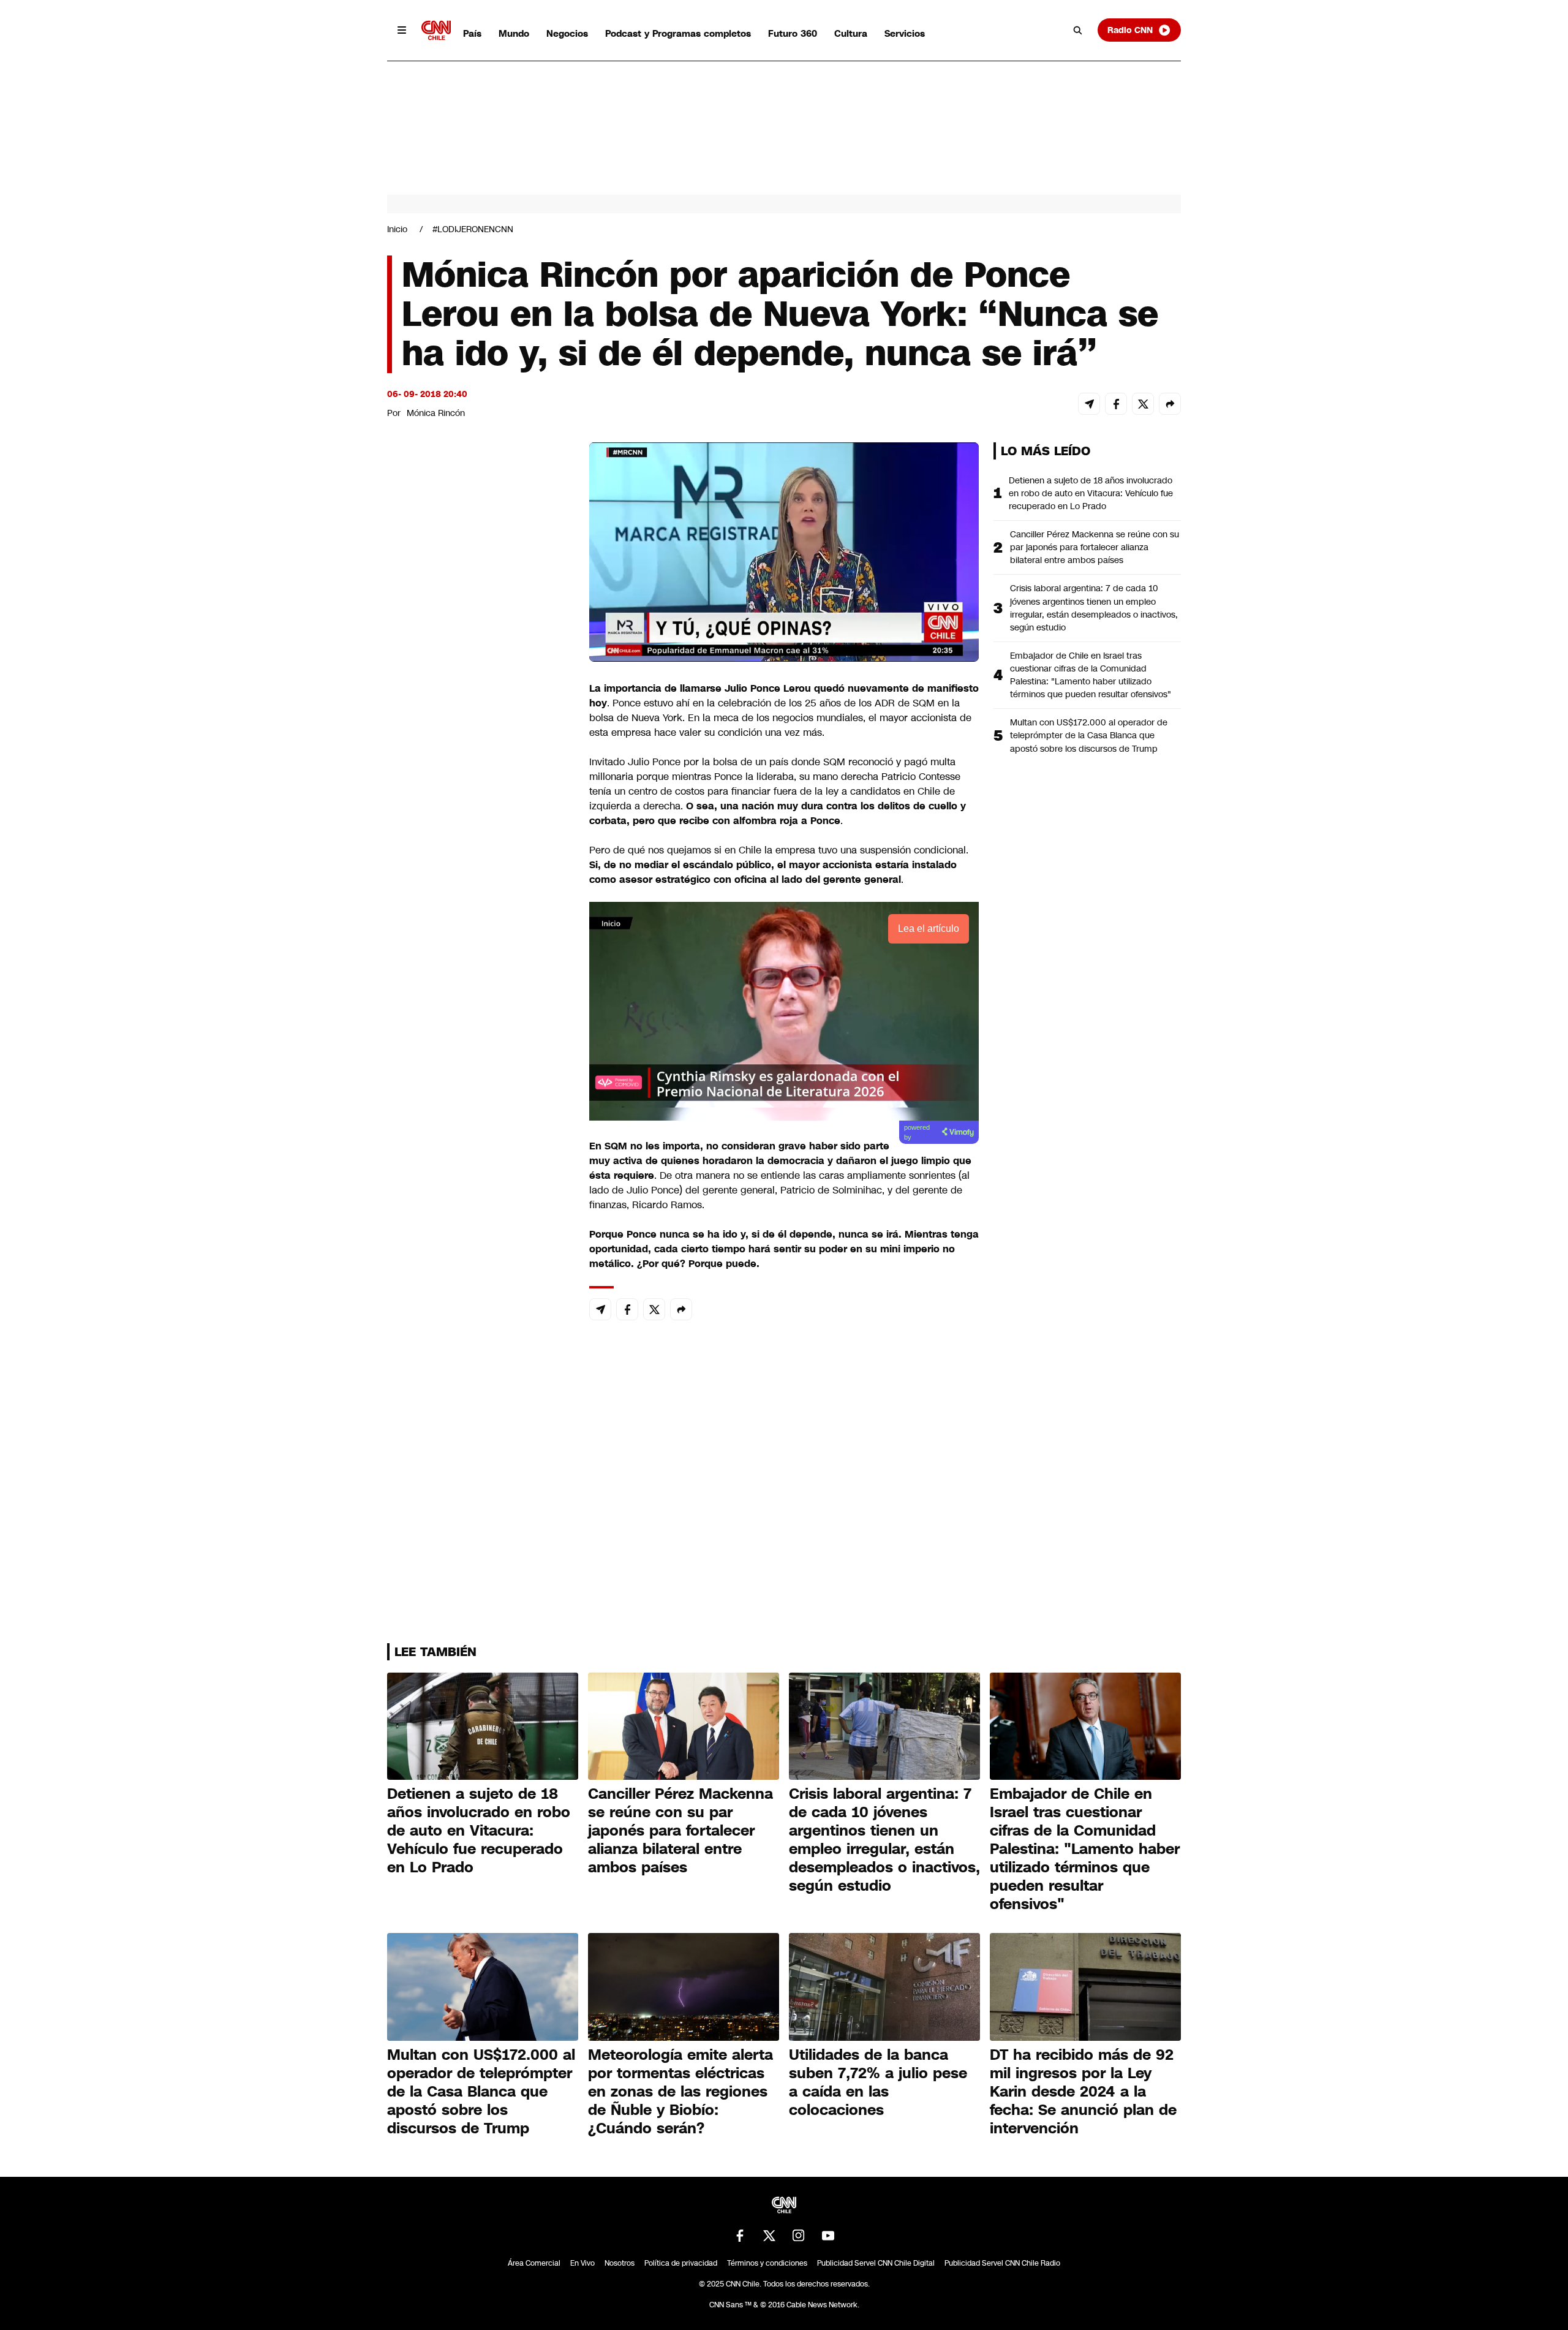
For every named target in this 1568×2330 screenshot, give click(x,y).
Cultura (851, 33)
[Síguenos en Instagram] (799, 2236)
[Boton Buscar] (1078, 30)
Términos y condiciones (767, 2263)
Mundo (514, 33)
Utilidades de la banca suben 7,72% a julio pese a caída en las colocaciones (878, 2082)
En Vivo (582, 2263)
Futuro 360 (793, 33)
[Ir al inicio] (436, 30)
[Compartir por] (1170, 404)
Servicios (905, 33)
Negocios (567, 33)
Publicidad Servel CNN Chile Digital (876, 2263)
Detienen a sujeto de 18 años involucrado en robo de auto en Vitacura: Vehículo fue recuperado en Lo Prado (1091, 493)
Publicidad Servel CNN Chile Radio (1002, 2263)
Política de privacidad (681, 2263)
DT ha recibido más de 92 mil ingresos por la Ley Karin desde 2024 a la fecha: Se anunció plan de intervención (1083, 2092)
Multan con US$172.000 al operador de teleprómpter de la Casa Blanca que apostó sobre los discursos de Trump (1089, 735)
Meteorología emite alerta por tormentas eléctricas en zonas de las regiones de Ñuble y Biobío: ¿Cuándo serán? (680, 2092)
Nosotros (620, 2263)
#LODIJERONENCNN (473, 229)
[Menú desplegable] (402, 30)
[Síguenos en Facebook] (740, 2236)
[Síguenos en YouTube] (828, 2236)
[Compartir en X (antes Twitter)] (1143, 404)
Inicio (397, 229)
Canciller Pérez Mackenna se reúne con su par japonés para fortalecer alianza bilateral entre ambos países (1095, 547)
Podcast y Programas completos (678, 33)
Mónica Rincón (436, 413)
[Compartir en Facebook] (1116, 404)
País (472, 33)
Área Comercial (534, 2263)
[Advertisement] (479, 1144)
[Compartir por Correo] (1089, 404)
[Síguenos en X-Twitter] (769, 2236)
